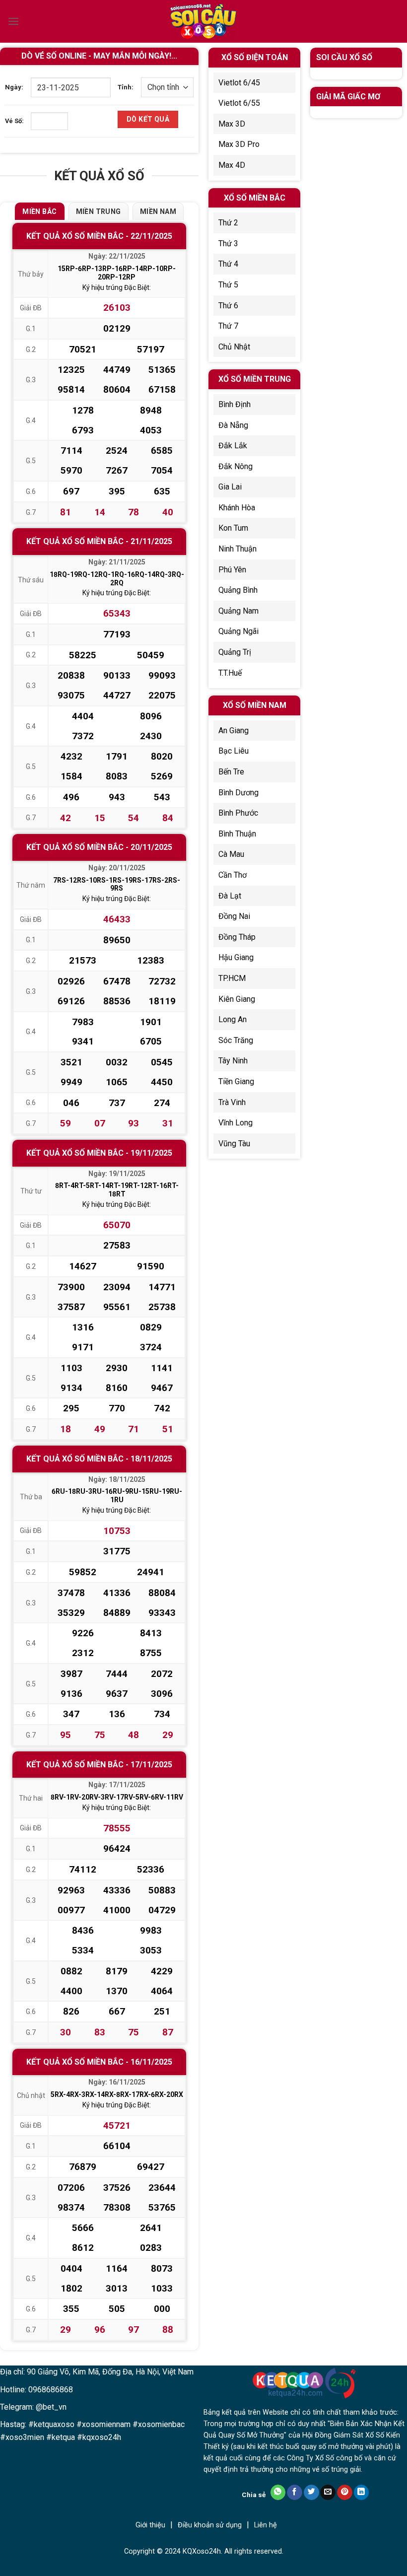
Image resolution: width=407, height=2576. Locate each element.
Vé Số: (14, 121)
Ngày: (14, 87)
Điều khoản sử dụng (210, 2525)
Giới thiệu (150, 2525)
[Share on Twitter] (311, 2492)
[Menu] (13, 21)
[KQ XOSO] (203, 22)
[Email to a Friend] (328, 2492)
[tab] (39, 211)
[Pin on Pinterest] (345, 2492)
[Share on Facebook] (295, 2492)
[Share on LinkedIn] (362, 2492)
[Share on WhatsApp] (278, 2492)
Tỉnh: (126, 87)
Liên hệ (266, 2525)
